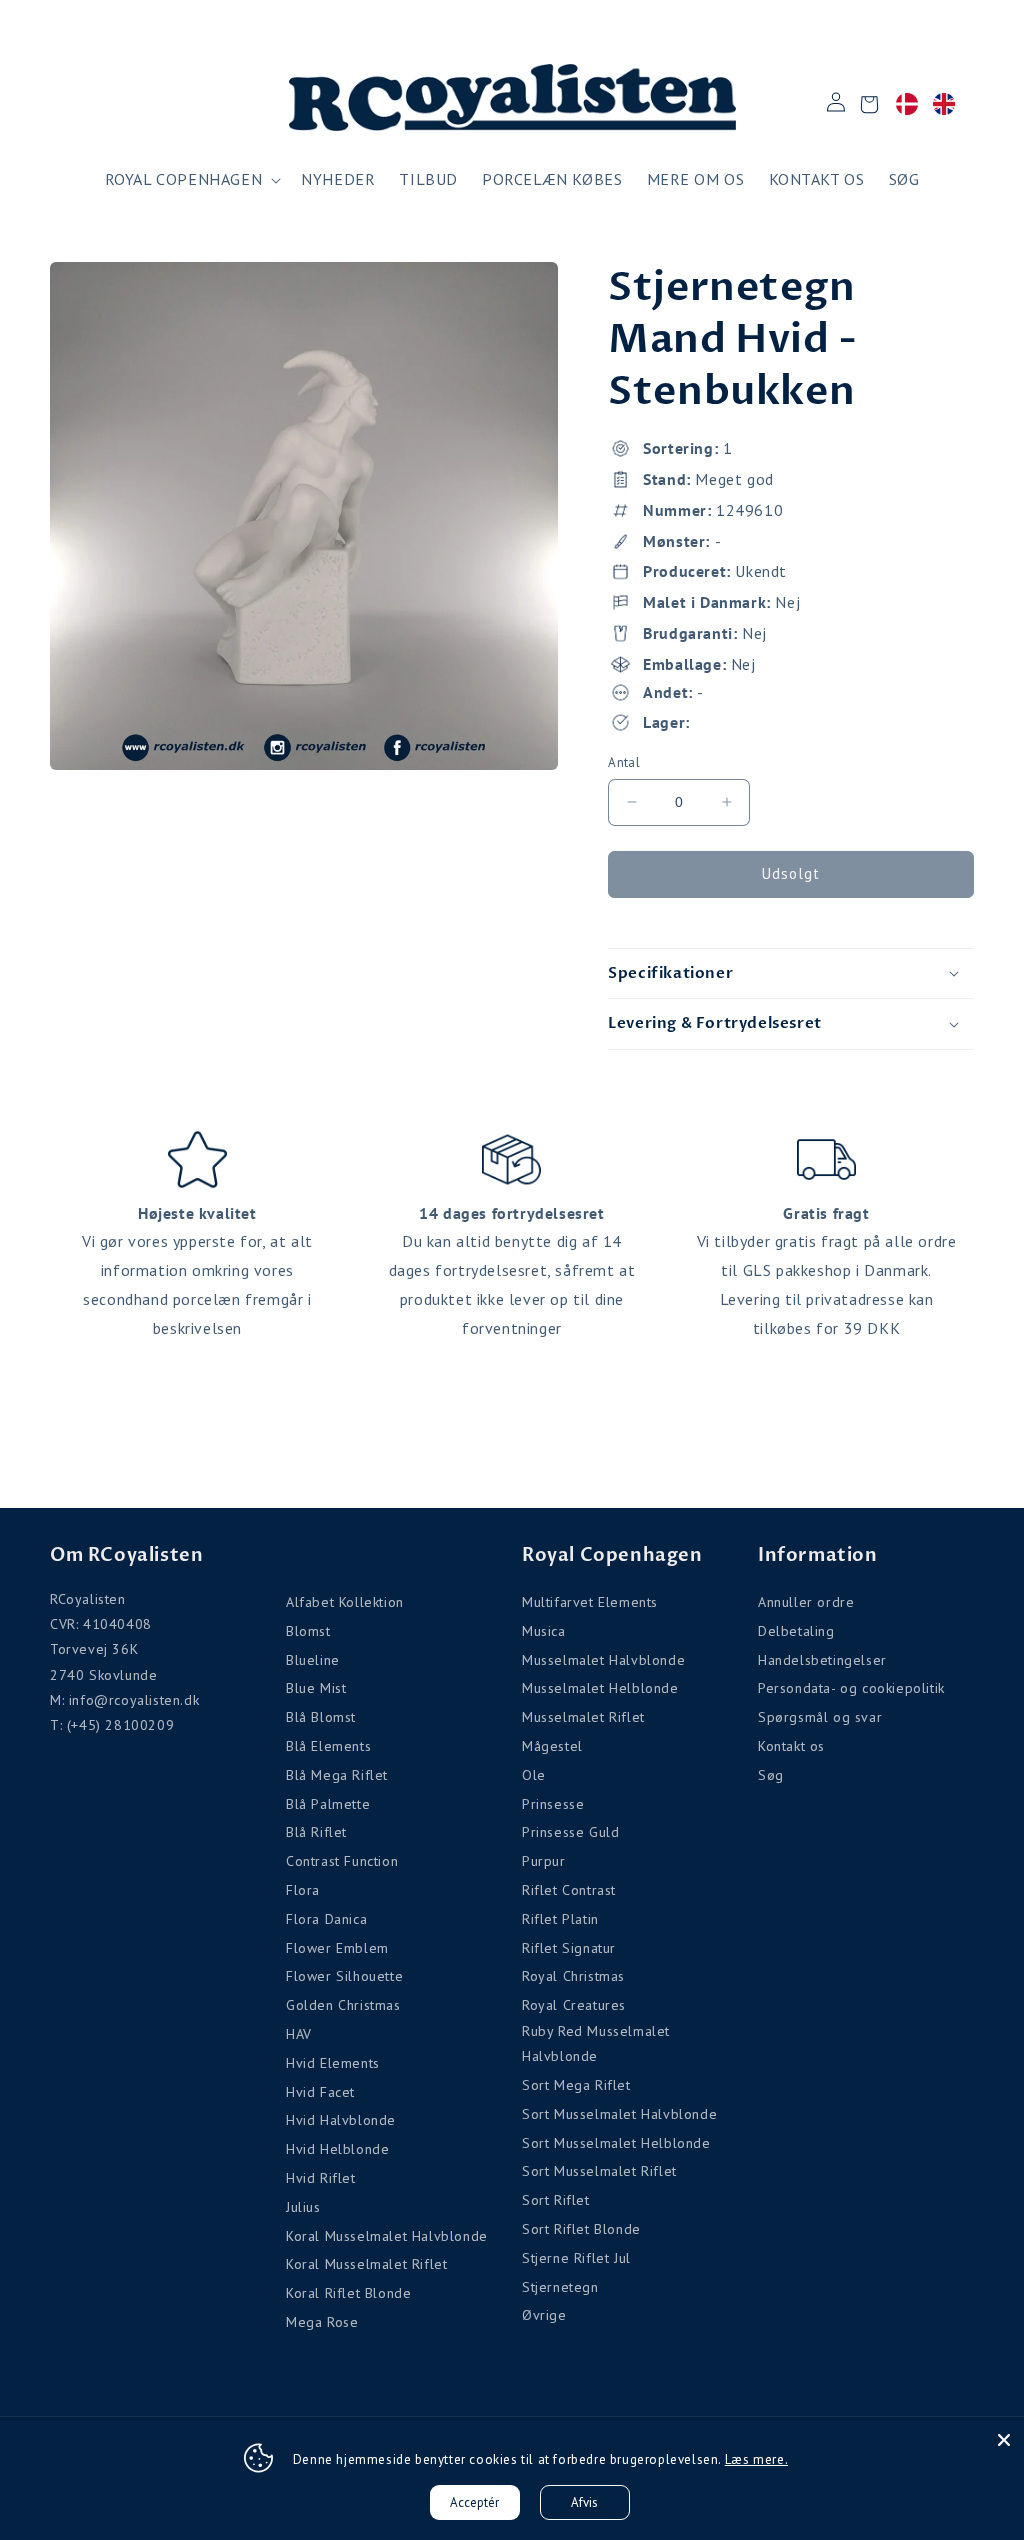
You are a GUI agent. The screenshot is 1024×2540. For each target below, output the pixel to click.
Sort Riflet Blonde (581, 2229)
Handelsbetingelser (822, 1660)
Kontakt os (791, 1746)
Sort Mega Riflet (576, 2085)
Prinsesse (553, 1804)
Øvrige (544, 2315)
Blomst (308, 1631)
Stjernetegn (560, 2287)
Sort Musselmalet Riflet (599, 2171)
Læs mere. (756, 2459)
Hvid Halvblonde (341, 2120)
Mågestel (552, 1746)
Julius (303, 2207)
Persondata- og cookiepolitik (851, 1688)
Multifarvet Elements (590, 1602)
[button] (191, 179)
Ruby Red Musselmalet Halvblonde (596, 2043)
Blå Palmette (328, 1804)
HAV (299, 2034)
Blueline (313, 1660)
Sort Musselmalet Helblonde (616, 2143)
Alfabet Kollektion (345, 1602)
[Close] (1004, 2440)
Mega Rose (322, 2322)
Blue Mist (316, 1688)
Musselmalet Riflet (583, 1717)
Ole (534, 1775)
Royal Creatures (574, 2005)
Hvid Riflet (321, 2178)
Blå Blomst (321, 1717)
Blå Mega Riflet (337, 1775)
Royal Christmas (573, 1976)
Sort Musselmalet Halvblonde (619, 2114)
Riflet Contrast (569, 1890)
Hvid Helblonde (337, 2149)
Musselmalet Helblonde (600, 1688)
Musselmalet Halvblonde (603, 1660)
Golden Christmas (343, 2005)
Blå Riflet (316, 1832)
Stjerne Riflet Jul (576, 2258)
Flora (303, 1890)
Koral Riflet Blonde (348, 2293)
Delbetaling (796, 1631)
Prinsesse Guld (570, 1832)
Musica (544, 1631)
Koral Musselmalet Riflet (366, 2264)
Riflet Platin (560, 1919)
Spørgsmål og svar (820, 1717)
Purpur (544, 1861)
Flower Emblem (337, 1948)
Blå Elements (328, 1746)
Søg (771, 1775)
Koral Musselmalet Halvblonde (387, 2236)
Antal (624, 762)
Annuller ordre (806, 1602)
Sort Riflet (556, 2200)
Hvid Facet (320, 2092)
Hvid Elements (333, 2063)
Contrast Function (342, 1861)
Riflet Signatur (569, 1948)
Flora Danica (326, 1919)
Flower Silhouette (344, 1976)
